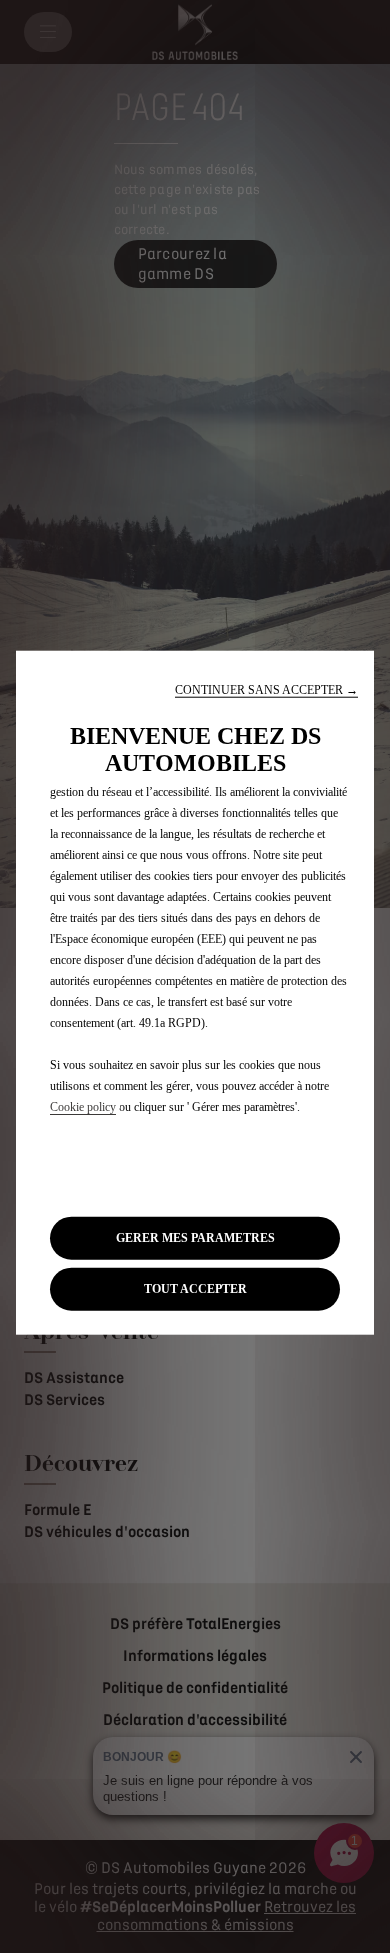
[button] (266, 689)
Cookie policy (83, 1106)
